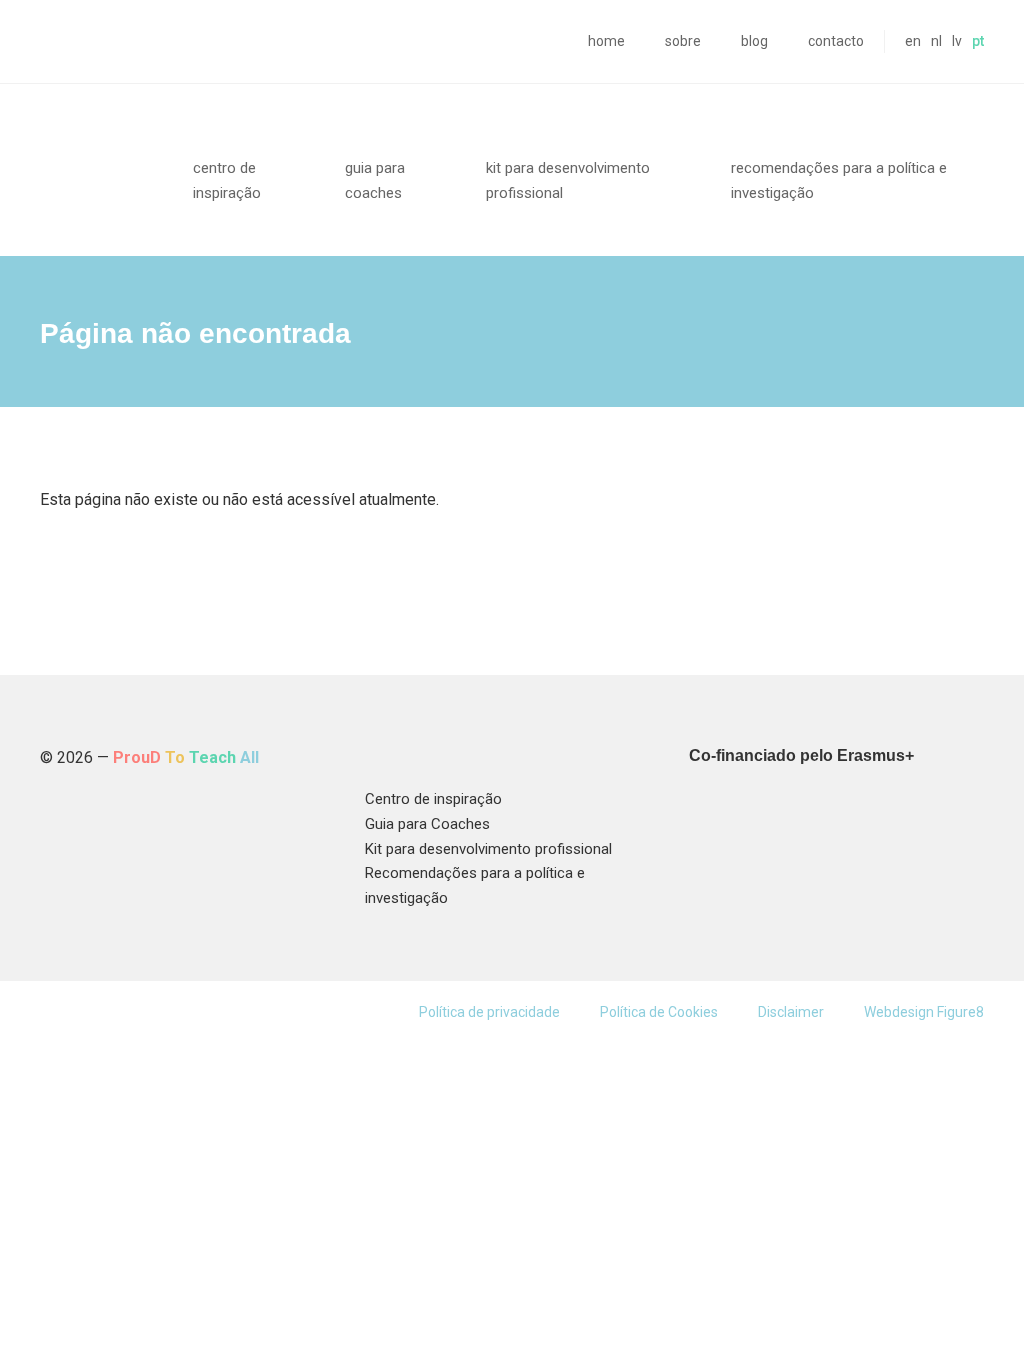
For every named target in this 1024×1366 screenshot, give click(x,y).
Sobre (683, 41)
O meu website (96, 157)
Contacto (836, 41)
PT (978, 41)
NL (936, 41)
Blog (754, 41)
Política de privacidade (489, 1012)
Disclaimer (791, 1012)
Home (606, 41)
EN (913, 41)
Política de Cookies (659, 1012)
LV (957, 41)
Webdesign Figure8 (924, 1012)
